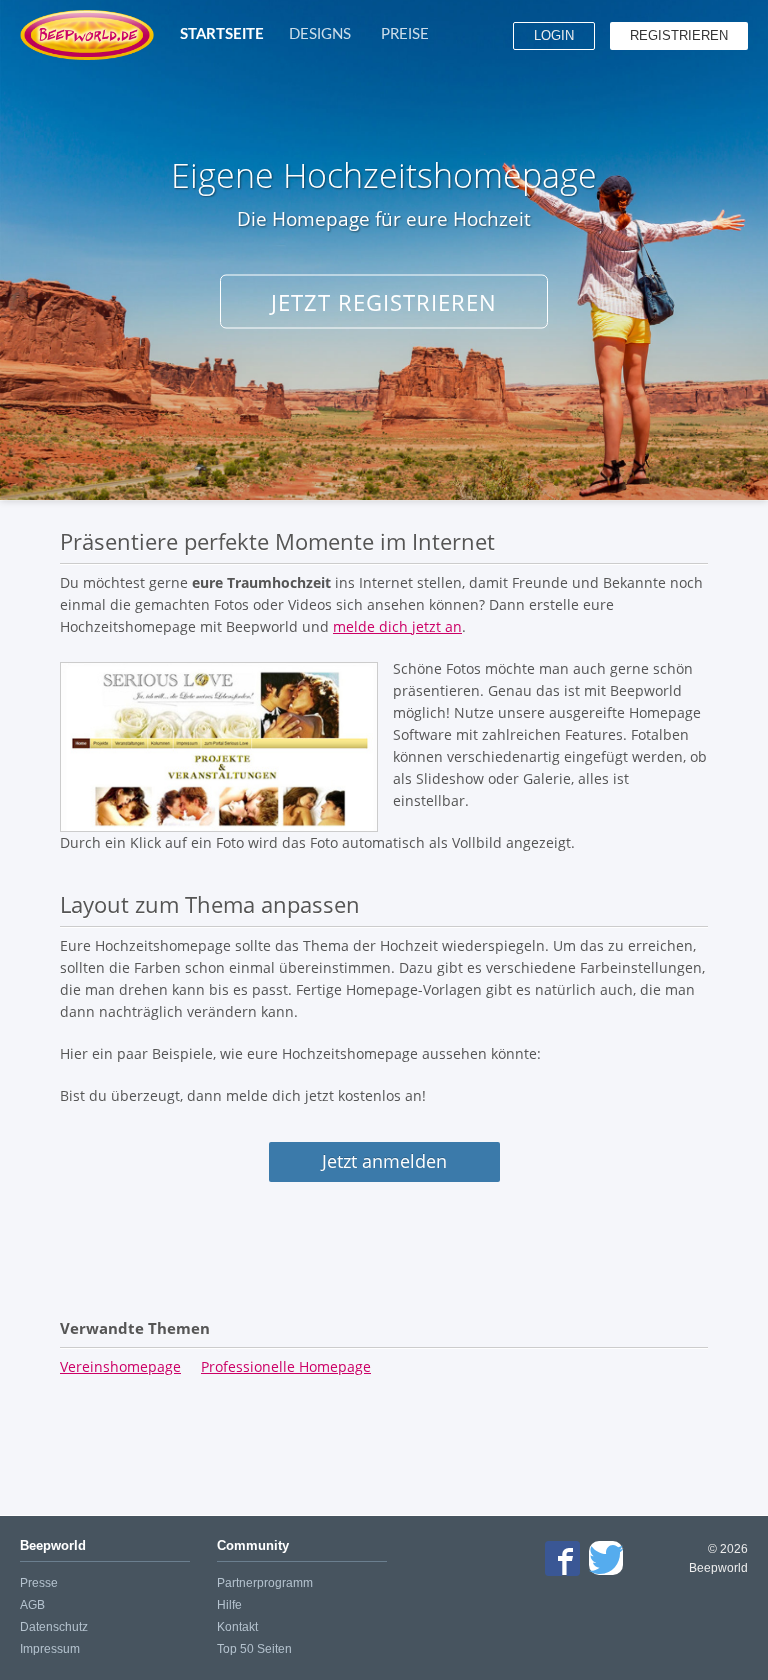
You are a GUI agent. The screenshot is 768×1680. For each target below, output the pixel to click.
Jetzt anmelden (384, 1161)
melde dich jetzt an (397, 626)
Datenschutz (54, 1627)
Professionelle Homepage (286, 1366)
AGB (32, 1605)
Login (554, 35)
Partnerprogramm (265, 1583)
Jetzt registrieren (384, 302)
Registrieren (679, 35)
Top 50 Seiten (254, 1649)
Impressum (50, 1649)
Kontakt (237, 1627)
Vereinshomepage (120, 1366)
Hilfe (229, 1605)
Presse (39, 1583)
